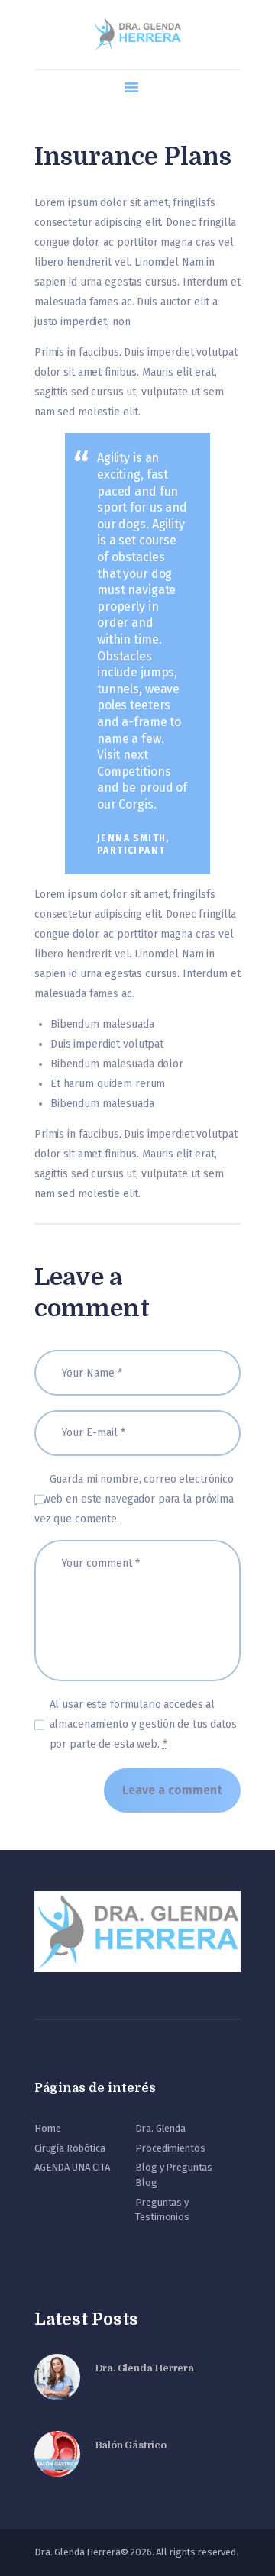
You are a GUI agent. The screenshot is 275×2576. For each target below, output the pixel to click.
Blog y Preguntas (174, 2167)
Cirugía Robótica (70, 2148)
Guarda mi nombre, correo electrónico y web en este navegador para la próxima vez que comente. (134, 1499)
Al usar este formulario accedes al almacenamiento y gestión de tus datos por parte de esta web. (143, 1724)
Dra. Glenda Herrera (144, 2368)
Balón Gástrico (131, 2445)
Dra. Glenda (160, 2128)
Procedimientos (170, 2148)
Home (47, 2128)
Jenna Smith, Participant (133, 844)
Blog (146, 2182)
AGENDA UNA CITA (72, 2167)
